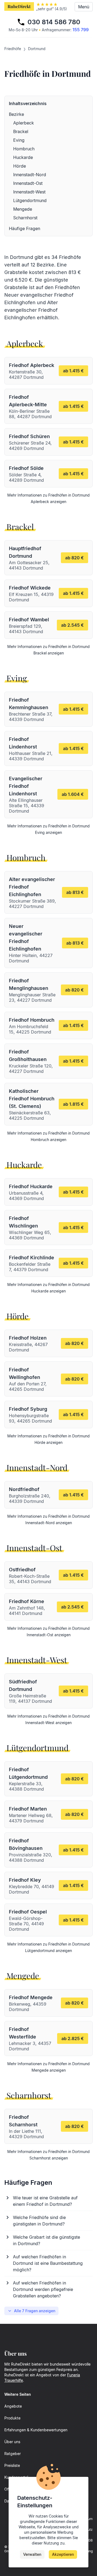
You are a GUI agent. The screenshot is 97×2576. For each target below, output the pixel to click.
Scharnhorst (25, 218)
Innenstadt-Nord (30, 175)
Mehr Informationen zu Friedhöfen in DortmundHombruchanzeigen (48, 1136)
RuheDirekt (19, 6)
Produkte (12, 2418)
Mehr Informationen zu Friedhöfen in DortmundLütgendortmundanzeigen (48, 1947)
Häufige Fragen (25, 228)
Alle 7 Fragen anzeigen (35, 2311)
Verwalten (32, 2554)
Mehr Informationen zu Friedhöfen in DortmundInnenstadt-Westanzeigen (48, 1719)
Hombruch (24, 149)
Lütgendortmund (30, 200)
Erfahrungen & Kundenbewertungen (36, 2430)
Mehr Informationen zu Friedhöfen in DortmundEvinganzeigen (48, 829)
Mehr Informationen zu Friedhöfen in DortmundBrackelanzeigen (48, 650)
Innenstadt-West (29, 192)
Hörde (20, 166)
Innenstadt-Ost (28, 183)
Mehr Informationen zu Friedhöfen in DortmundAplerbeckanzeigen (48, 498)
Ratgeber (13, 2454)
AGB (89, 2540)
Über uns (12, 2442)
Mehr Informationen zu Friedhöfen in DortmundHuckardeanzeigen (48, 1288)
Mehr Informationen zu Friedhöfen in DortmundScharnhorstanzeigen (48, 2155)
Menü (84, 7)
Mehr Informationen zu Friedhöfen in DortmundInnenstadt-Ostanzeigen (48, 1632)
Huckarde (23, 157)
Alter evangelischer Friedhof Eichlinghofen (31, 310)
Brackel (21, 131)
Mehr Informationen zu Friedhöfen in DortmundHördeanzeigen (48, 1439)
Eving (19, 140)
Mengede (23, 209)
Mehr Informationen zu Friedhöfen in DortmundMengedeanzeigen (48, 2067)
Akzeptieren (63, 2554)
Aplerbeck (24, 123)
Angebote (13, 2406)
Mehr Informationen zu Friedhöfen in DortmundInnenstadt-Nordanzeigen (48, 1519)
